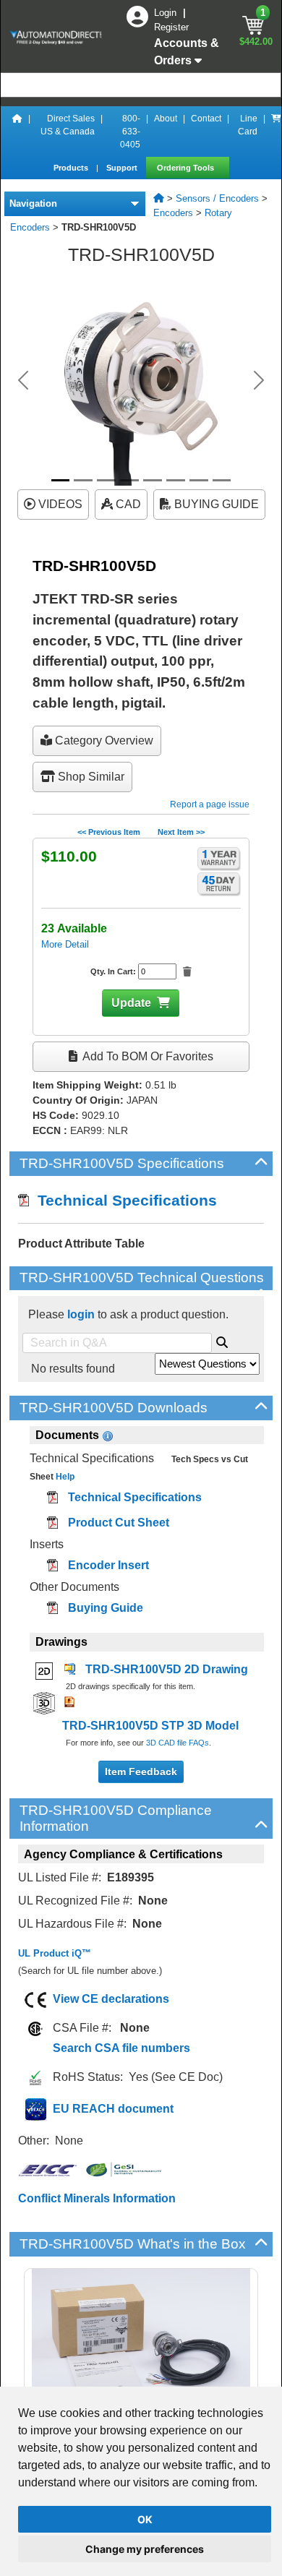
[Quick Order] (276, 132)
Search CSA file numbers (121, 2048)
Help (64, 1477)
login (81, 1314)
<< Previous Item (109, 832)
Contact (206, 119)
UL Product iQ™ (55, 1953)
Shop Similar (90, 777)
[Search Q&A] (222, 1340)
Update (131, 1003)
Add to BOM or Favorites (147, 1056)
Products (72, 168)
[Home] (17, 132)
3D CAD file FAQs (178, 1743)
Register (171, 27)
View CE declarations (111, 1999)
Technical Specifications (123, 1200)
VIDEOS (59, 504)
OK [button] (145, 2519)
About (166, 119)
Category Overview (103, 740)
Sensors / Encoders (217, 198)
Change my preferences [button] (145, 2549)
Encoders (173, 213)
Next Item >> (181, 832)
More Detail (65, 944)
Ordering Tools (187, 168)
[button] (23, 380)
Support (123, 168)
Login (167, 13)
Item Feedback (141, 1772)
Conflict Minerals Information (97, 2198)
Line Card (248, 125)
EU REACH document (113, 2109)
